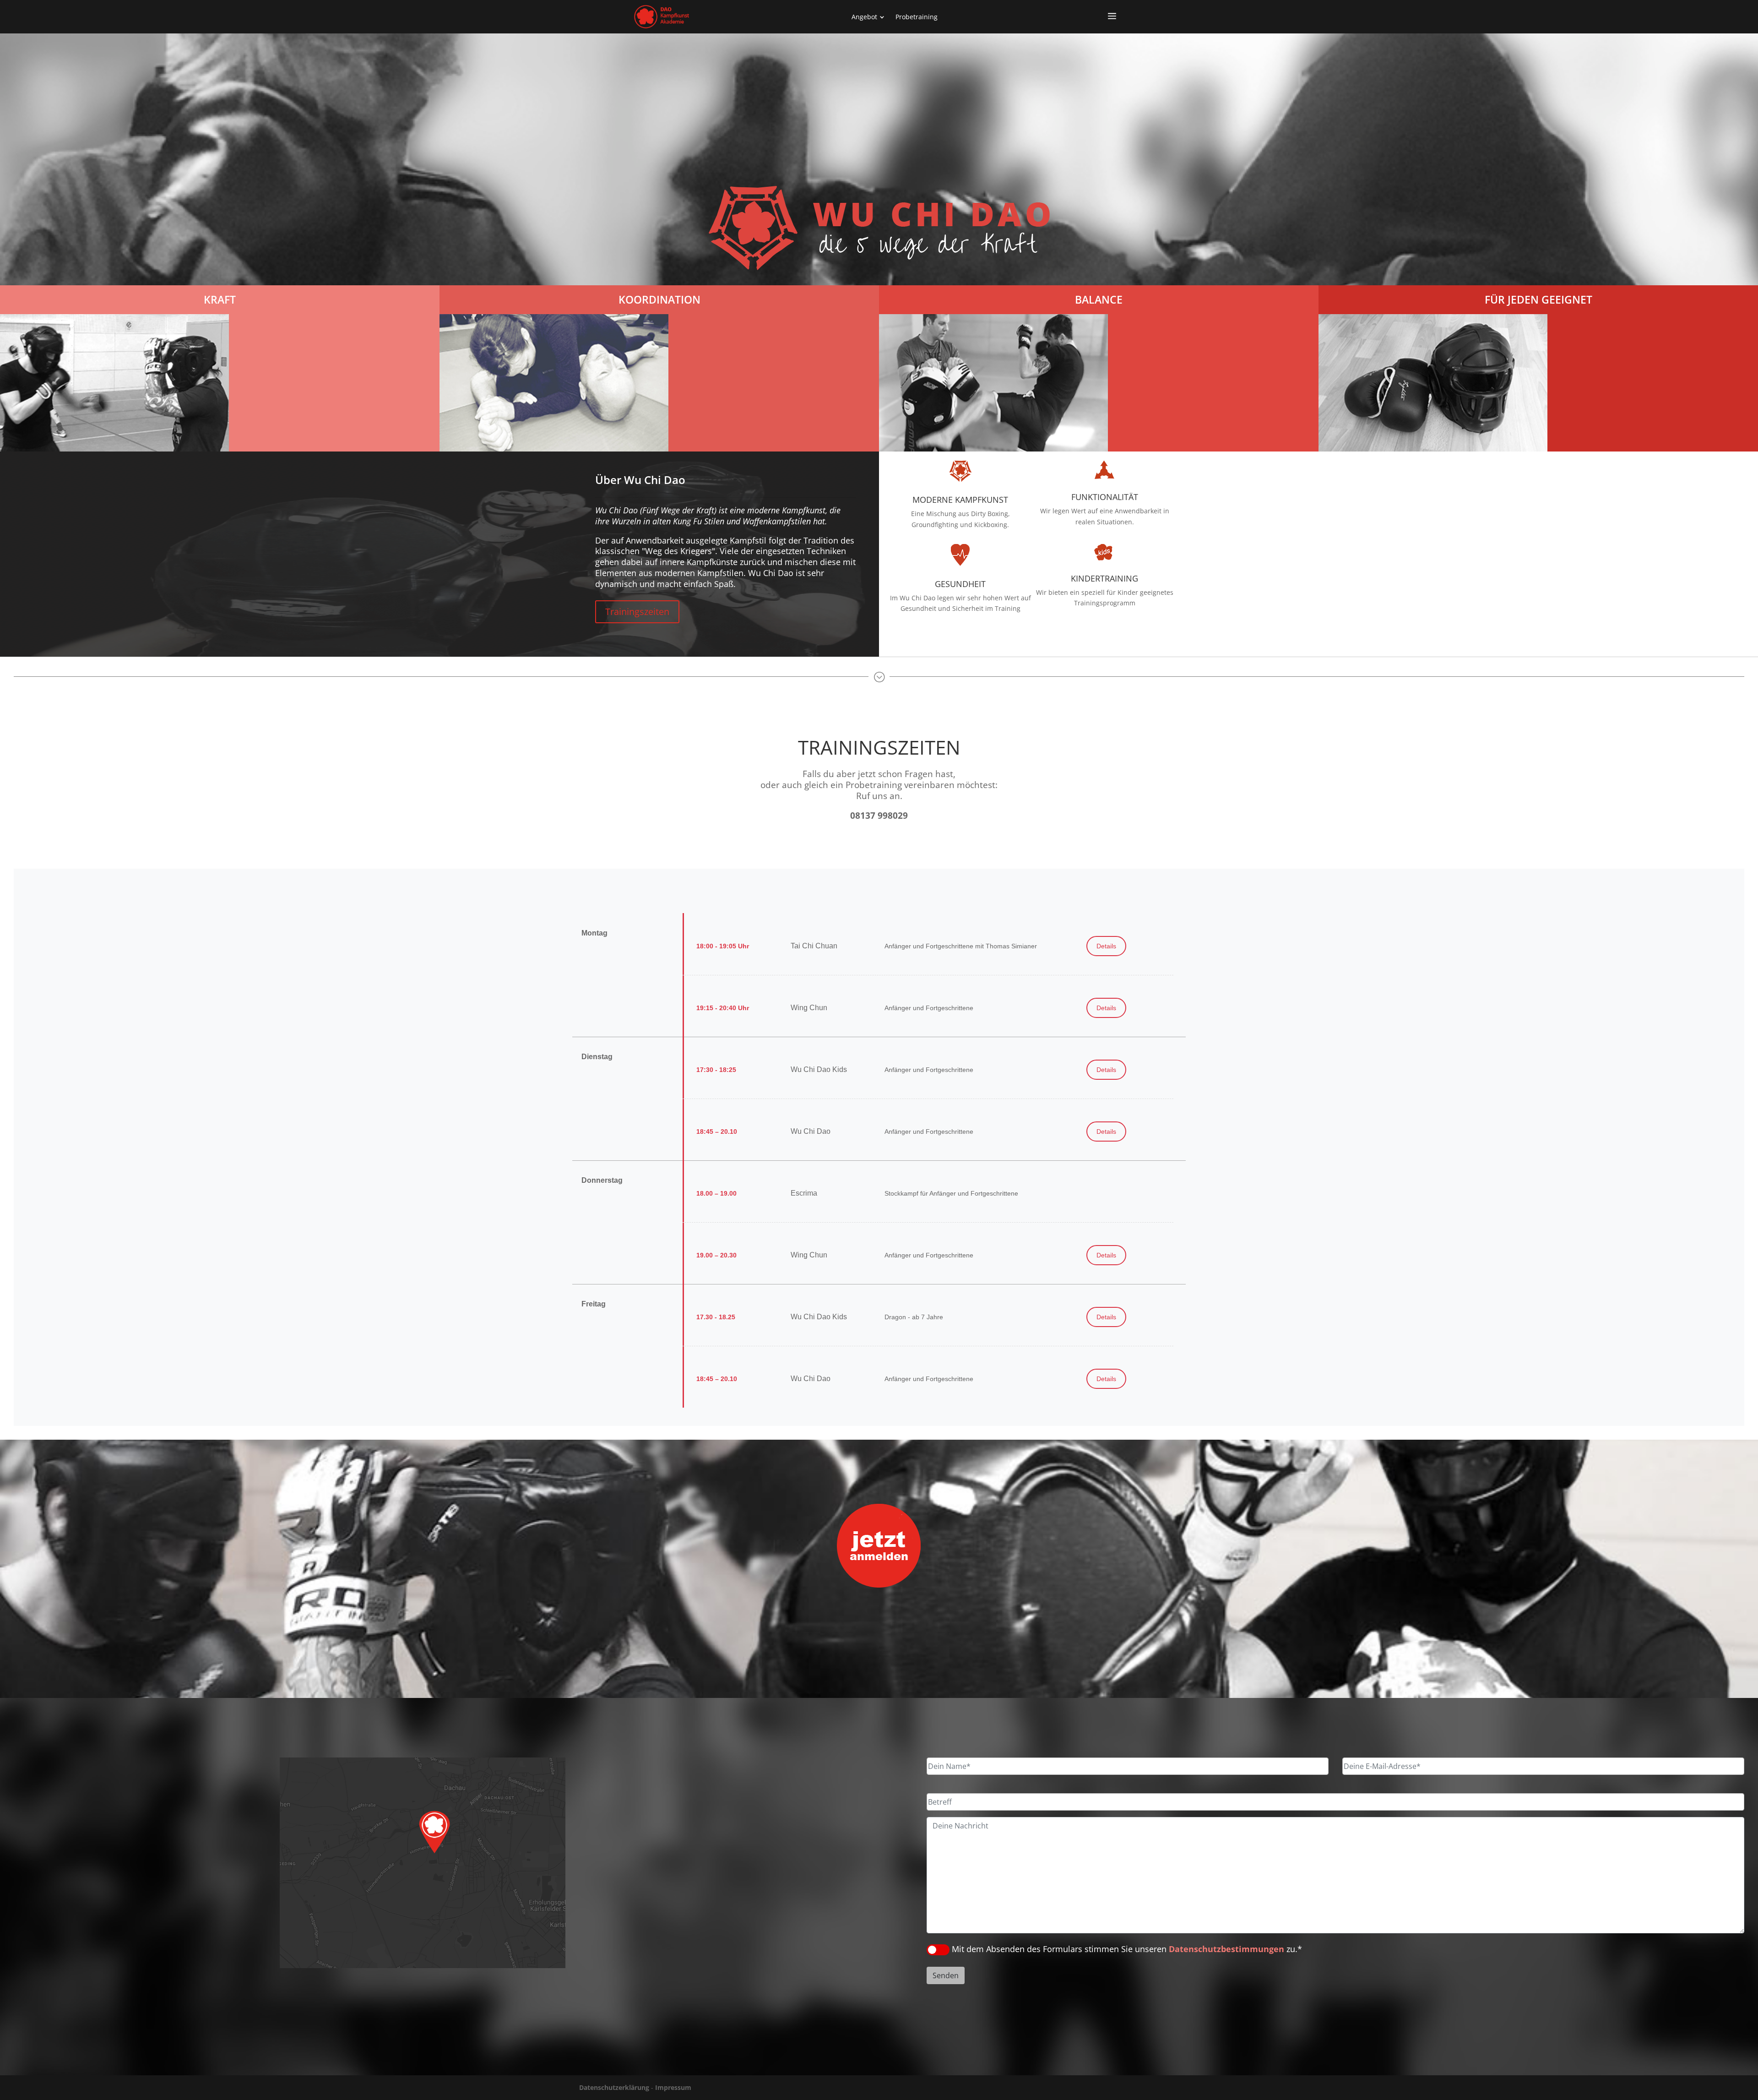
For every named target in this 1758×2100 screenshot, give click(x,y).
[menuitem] (868, 17)
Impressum (673, 2087)
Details (1106, 946)
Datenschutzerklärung (614, 2087)
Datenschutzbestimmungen (1226, 1949)
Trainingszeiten (637, 612)
